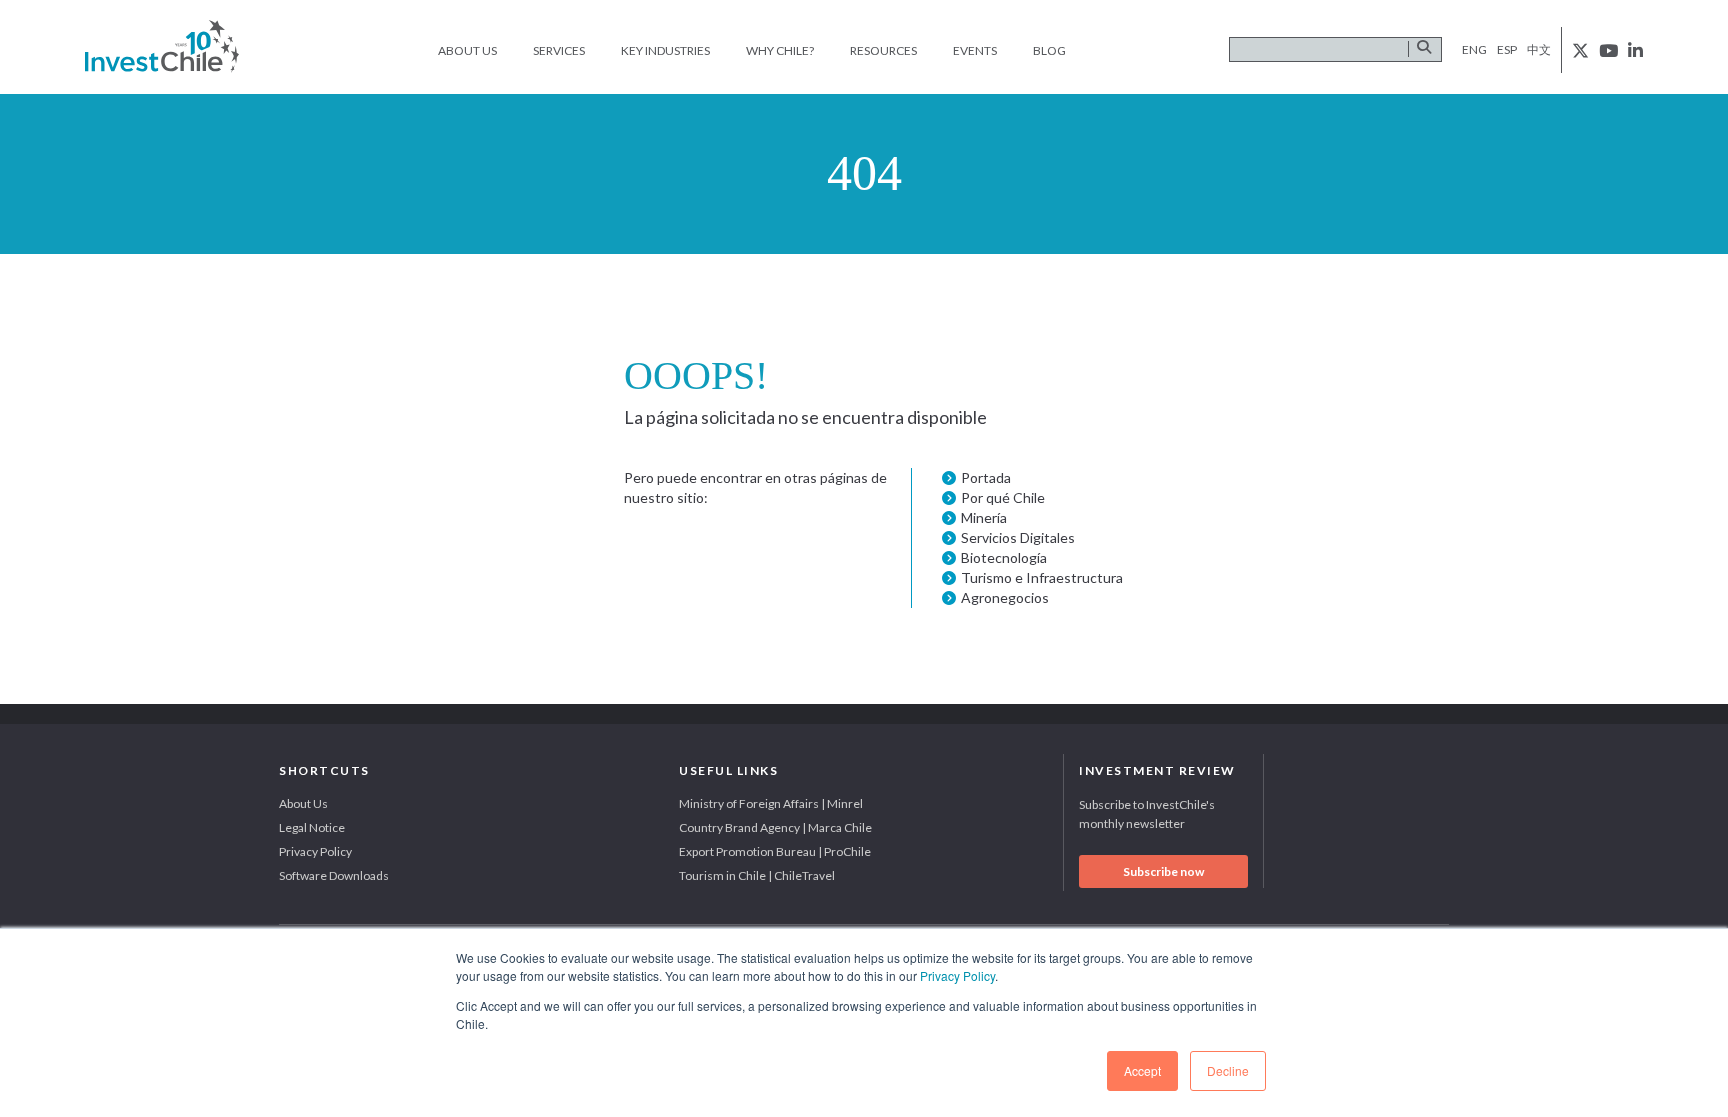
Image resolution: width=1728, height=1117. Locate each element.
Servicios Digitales (1018, 537)
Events (975, 50)
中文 (1539, 49)
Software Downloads (334, 875)
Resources (883, 50)
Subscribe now (1163, 871)
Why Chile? (780, 50)
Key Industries (665, 50)
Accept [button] (1142, 1070)
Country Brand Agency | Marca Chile (775, 827)
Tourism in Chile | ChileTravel (757, 875)
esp (1507, 49)
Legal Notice (312, 827)
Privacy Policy (957, 975)
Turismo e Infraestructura (1042, 577)
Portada (986, 477)
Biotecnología (1004, 557)
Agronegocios (1005, 597)
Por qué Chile (1003, 497)
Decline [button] (1228, 1070)
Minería (984, 517)
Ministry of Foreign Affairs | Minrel (771, 803)
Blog (1049, 50)
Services (559, 50)
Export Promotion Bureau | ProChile (775, 851)
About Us (467, 50)
